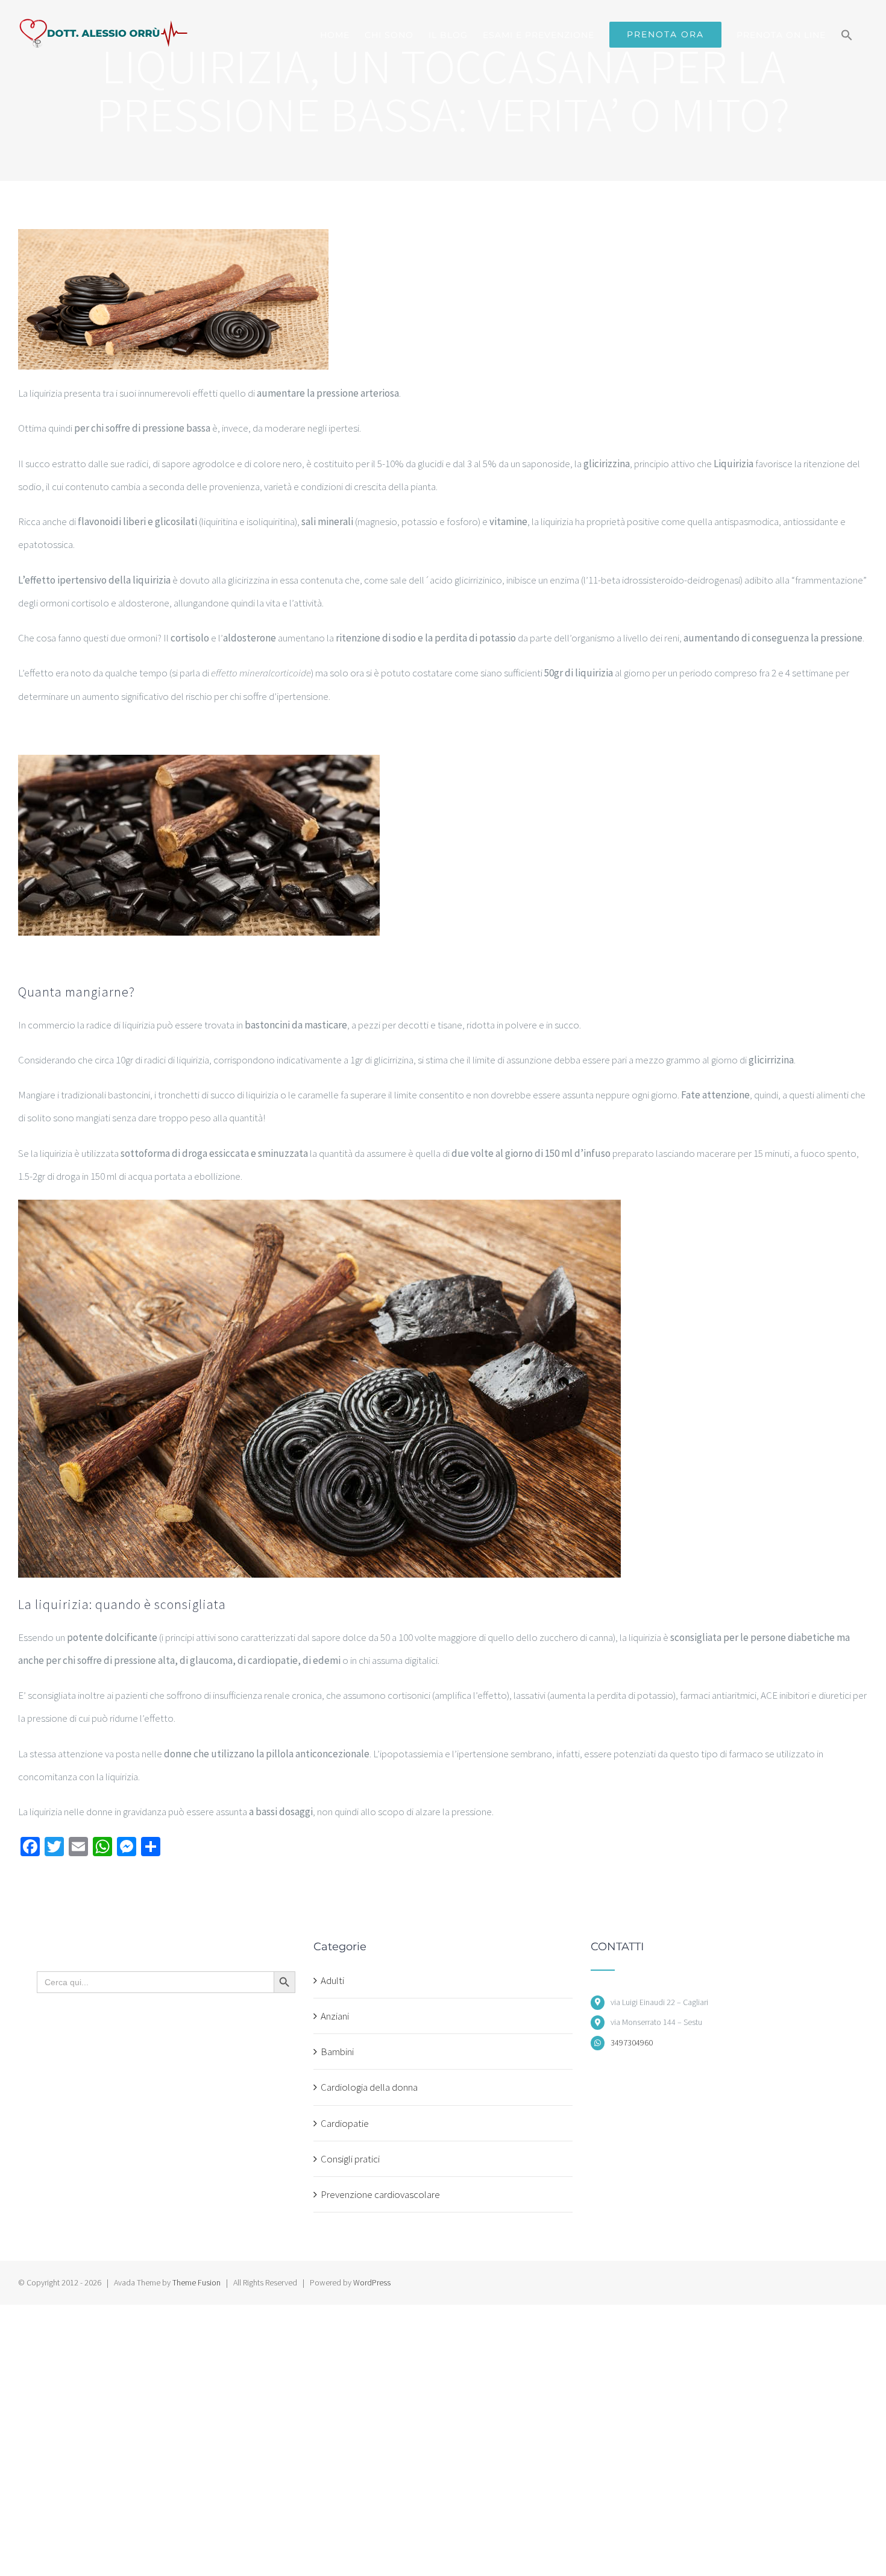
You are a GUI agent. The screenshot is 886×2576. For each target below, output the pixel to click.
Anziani (335, 2016)
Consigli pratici (350, 2159)
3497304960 (632, 2042)
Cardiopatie (345, 2123)
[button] (847, 35)
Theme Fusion (196, 2282)
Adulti (332, 1980)
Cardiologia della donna (369, 2087)
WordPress (372, 2282)
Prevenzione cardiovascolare (380, 2194)
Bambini (337, 2052)
